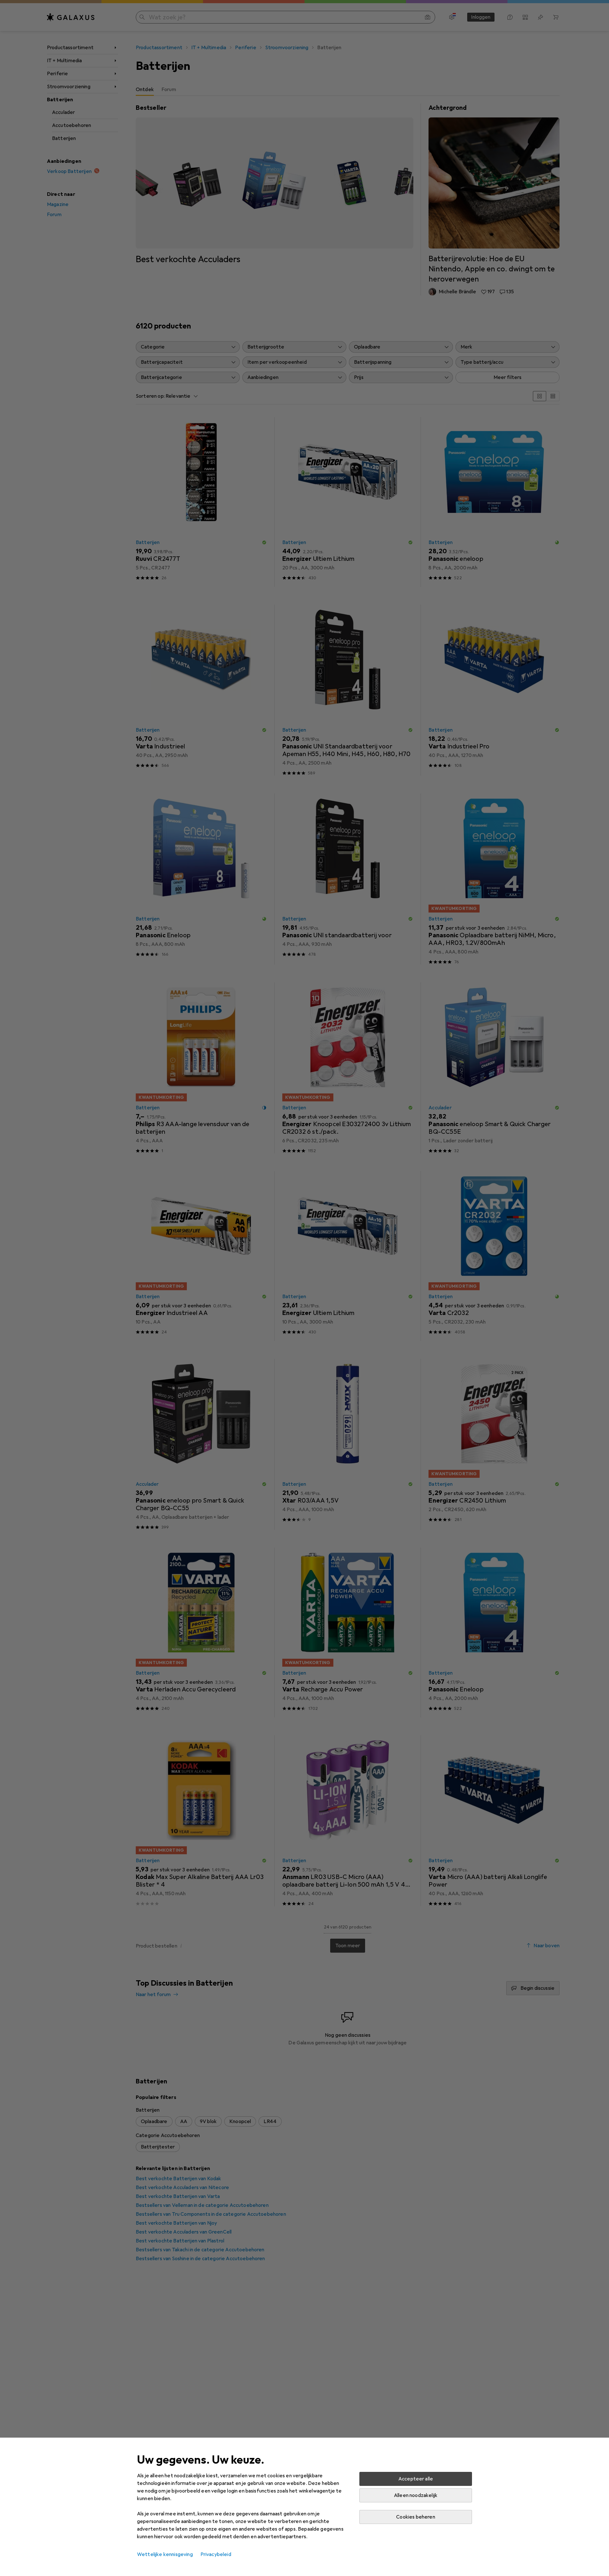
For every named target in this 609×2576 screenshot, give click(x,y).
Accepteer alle (416, 2479)
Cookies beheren (416, 2517)
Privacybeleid (216, 2554)
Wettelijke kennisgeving (165, 2554)
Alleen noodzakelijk (416, 2495)
